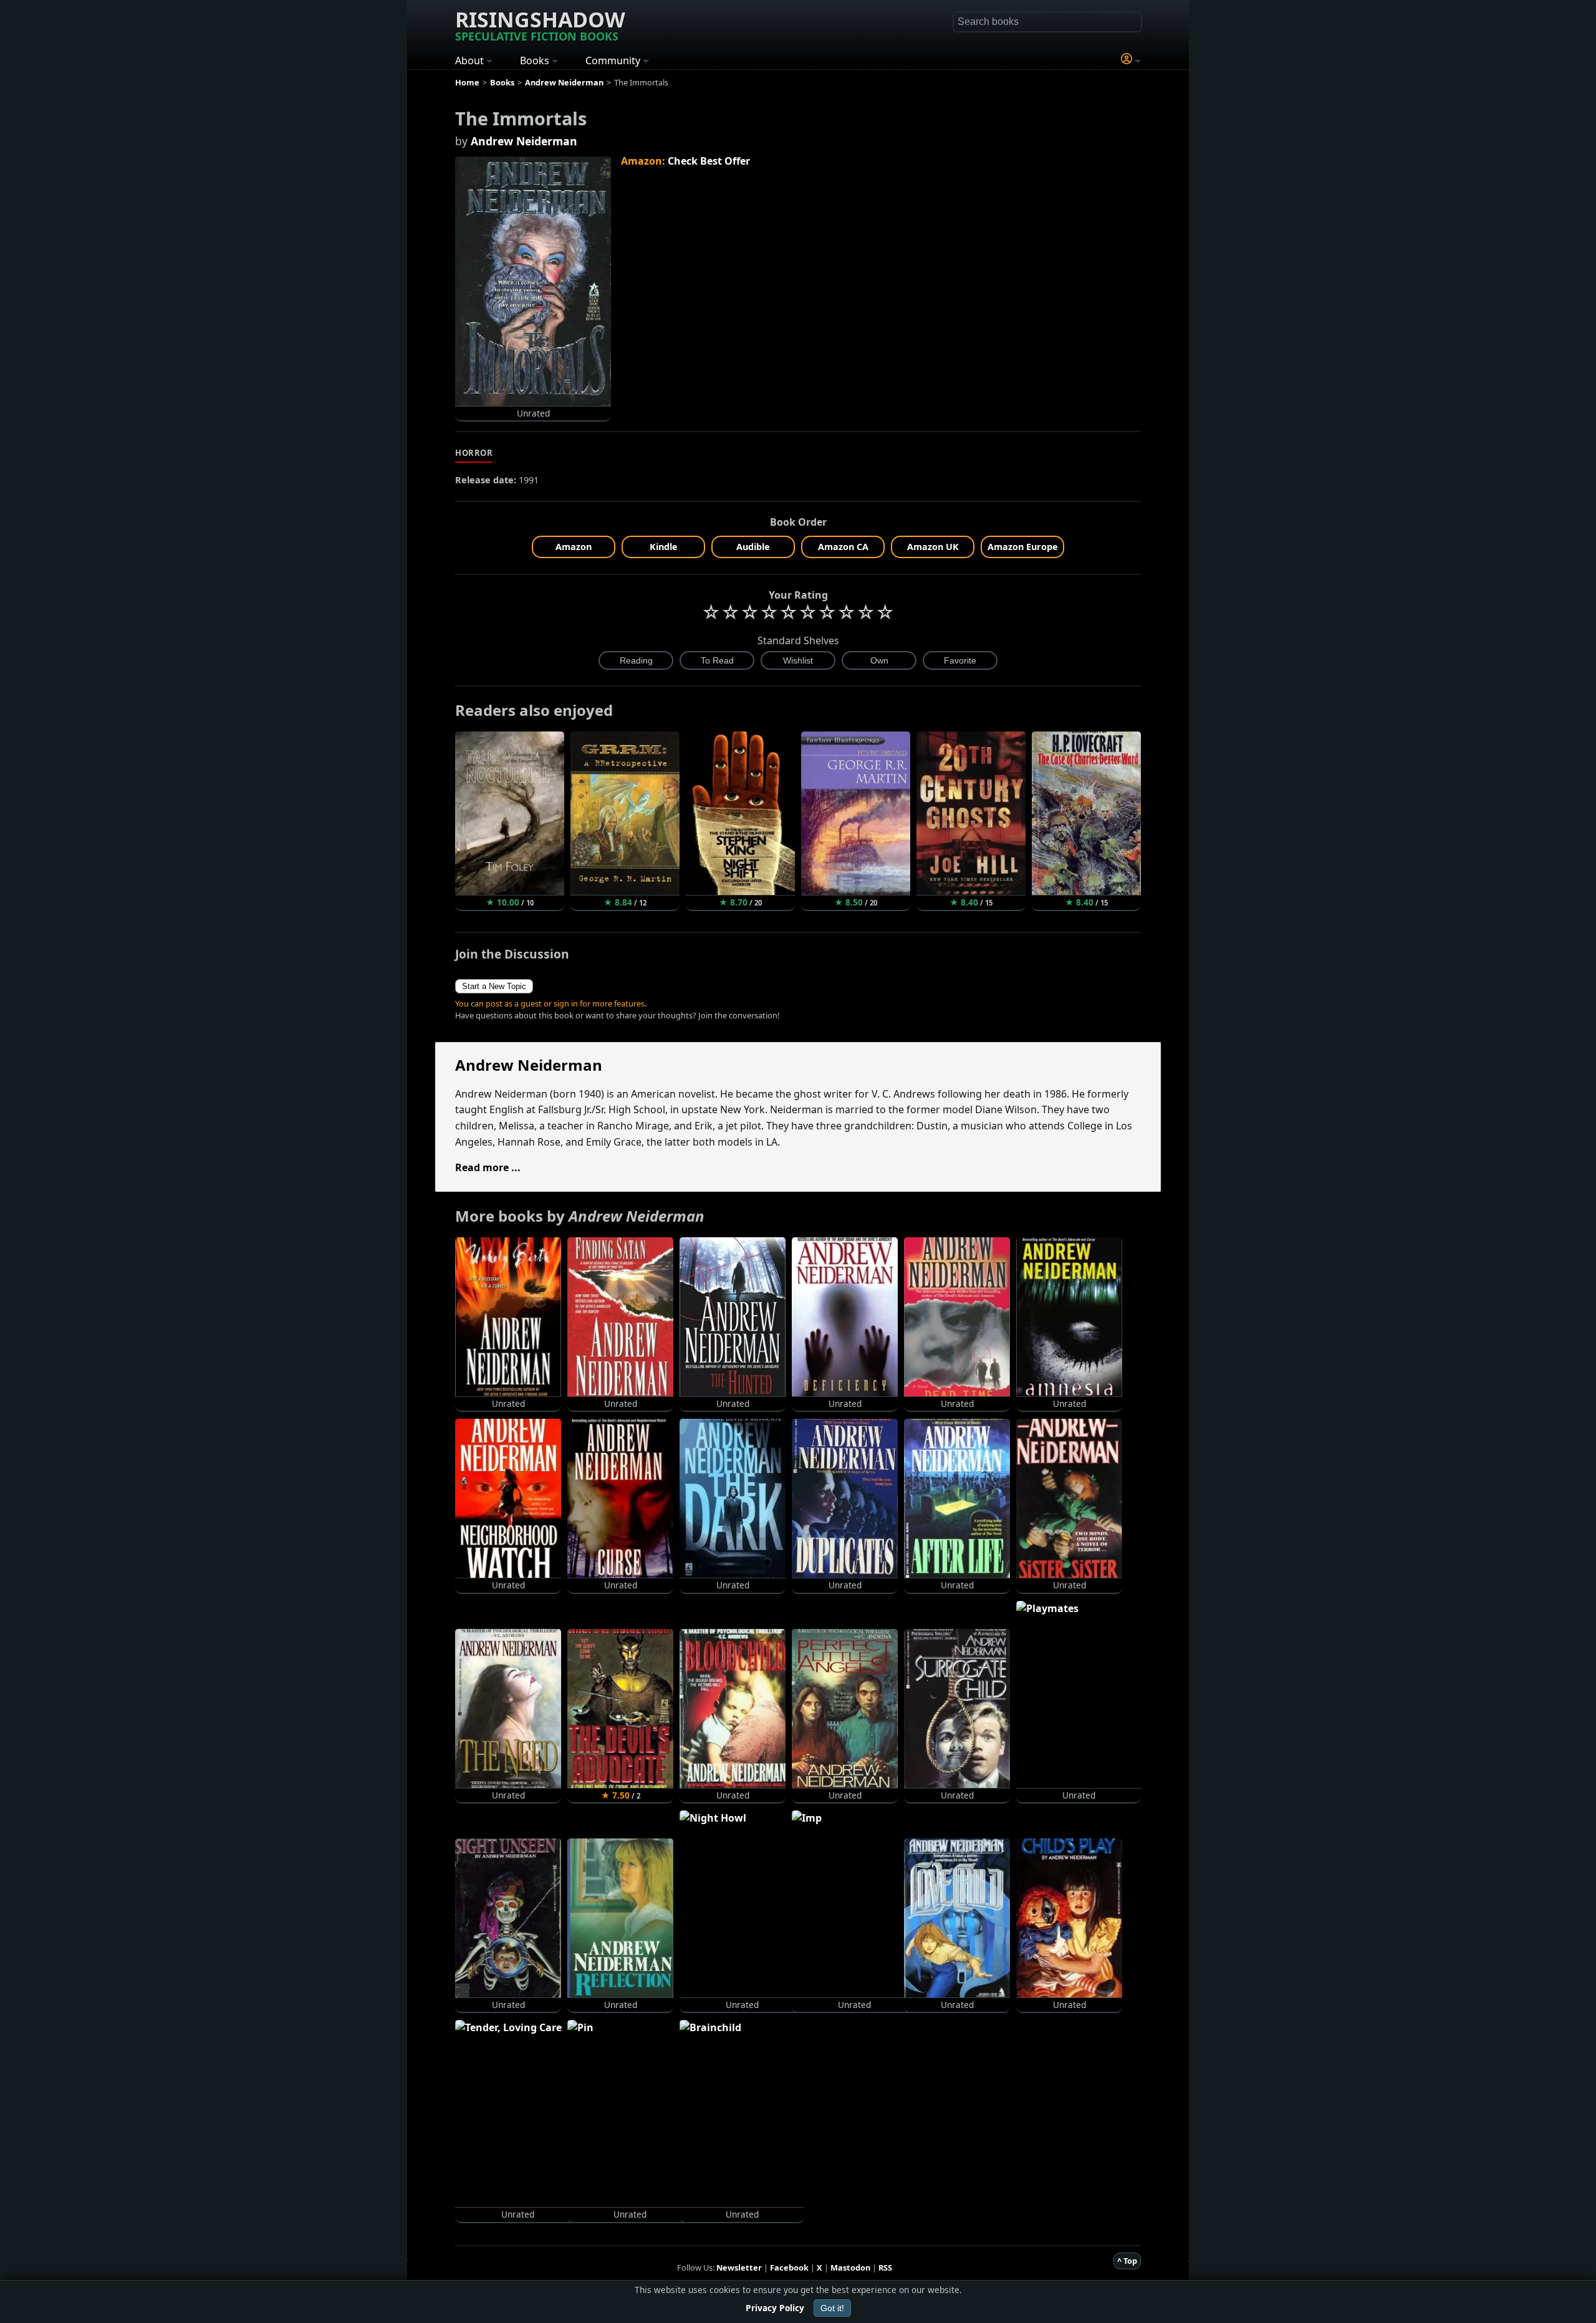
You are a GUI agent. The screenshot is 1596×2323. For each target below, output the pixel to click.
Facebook (789, 2267)
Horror (474, 453)
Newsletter (739, 2267)
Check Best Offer (709, 161)
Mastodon (850, 2267)
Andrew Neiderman (524, 141)
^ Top (1127, 2261)
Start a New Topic (494, 986)
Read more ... (488, 1167)
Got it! (832, 2308)
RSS (885, 2267)
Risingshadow (540, 24)
